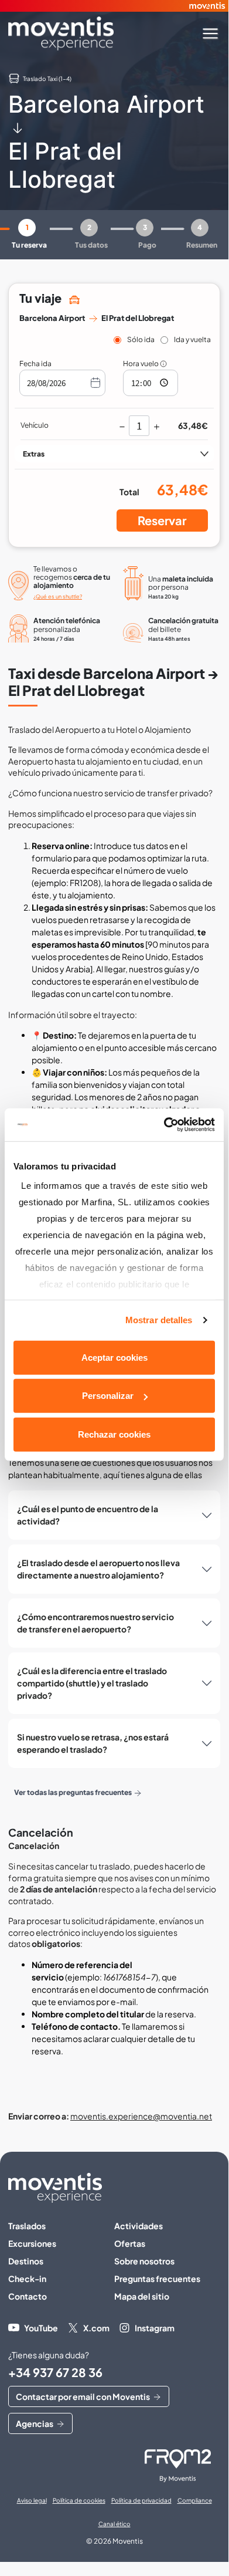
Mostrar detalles (159, 1320)
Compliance (195, 2500)
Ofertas (130, 2243)
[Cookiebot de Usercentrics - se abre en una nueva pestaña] (164, 1125)
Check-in (27, 2278)
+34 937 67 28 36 (55, 2372)
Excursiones (32, 2243)
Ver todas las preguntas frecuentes (73, 1792)
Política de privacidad (141, 2500)
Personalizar (108, 1396)
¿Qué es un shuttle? (58, 596)
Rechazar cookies (114, 1434)
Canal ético (114, 2524)
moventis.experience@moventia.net (141, 2116)
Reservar (162, 520)
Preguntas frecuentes (157, 2278)
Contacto (28, 2296)
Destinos (26, 2261)
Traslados (27, 2226)
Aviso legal (32, 2500)
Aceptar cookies (114, 1357)
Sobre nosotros (144, 2261)
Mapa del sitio (142, 2296)
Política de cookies (79, 2500)
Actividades (139, 2226)
